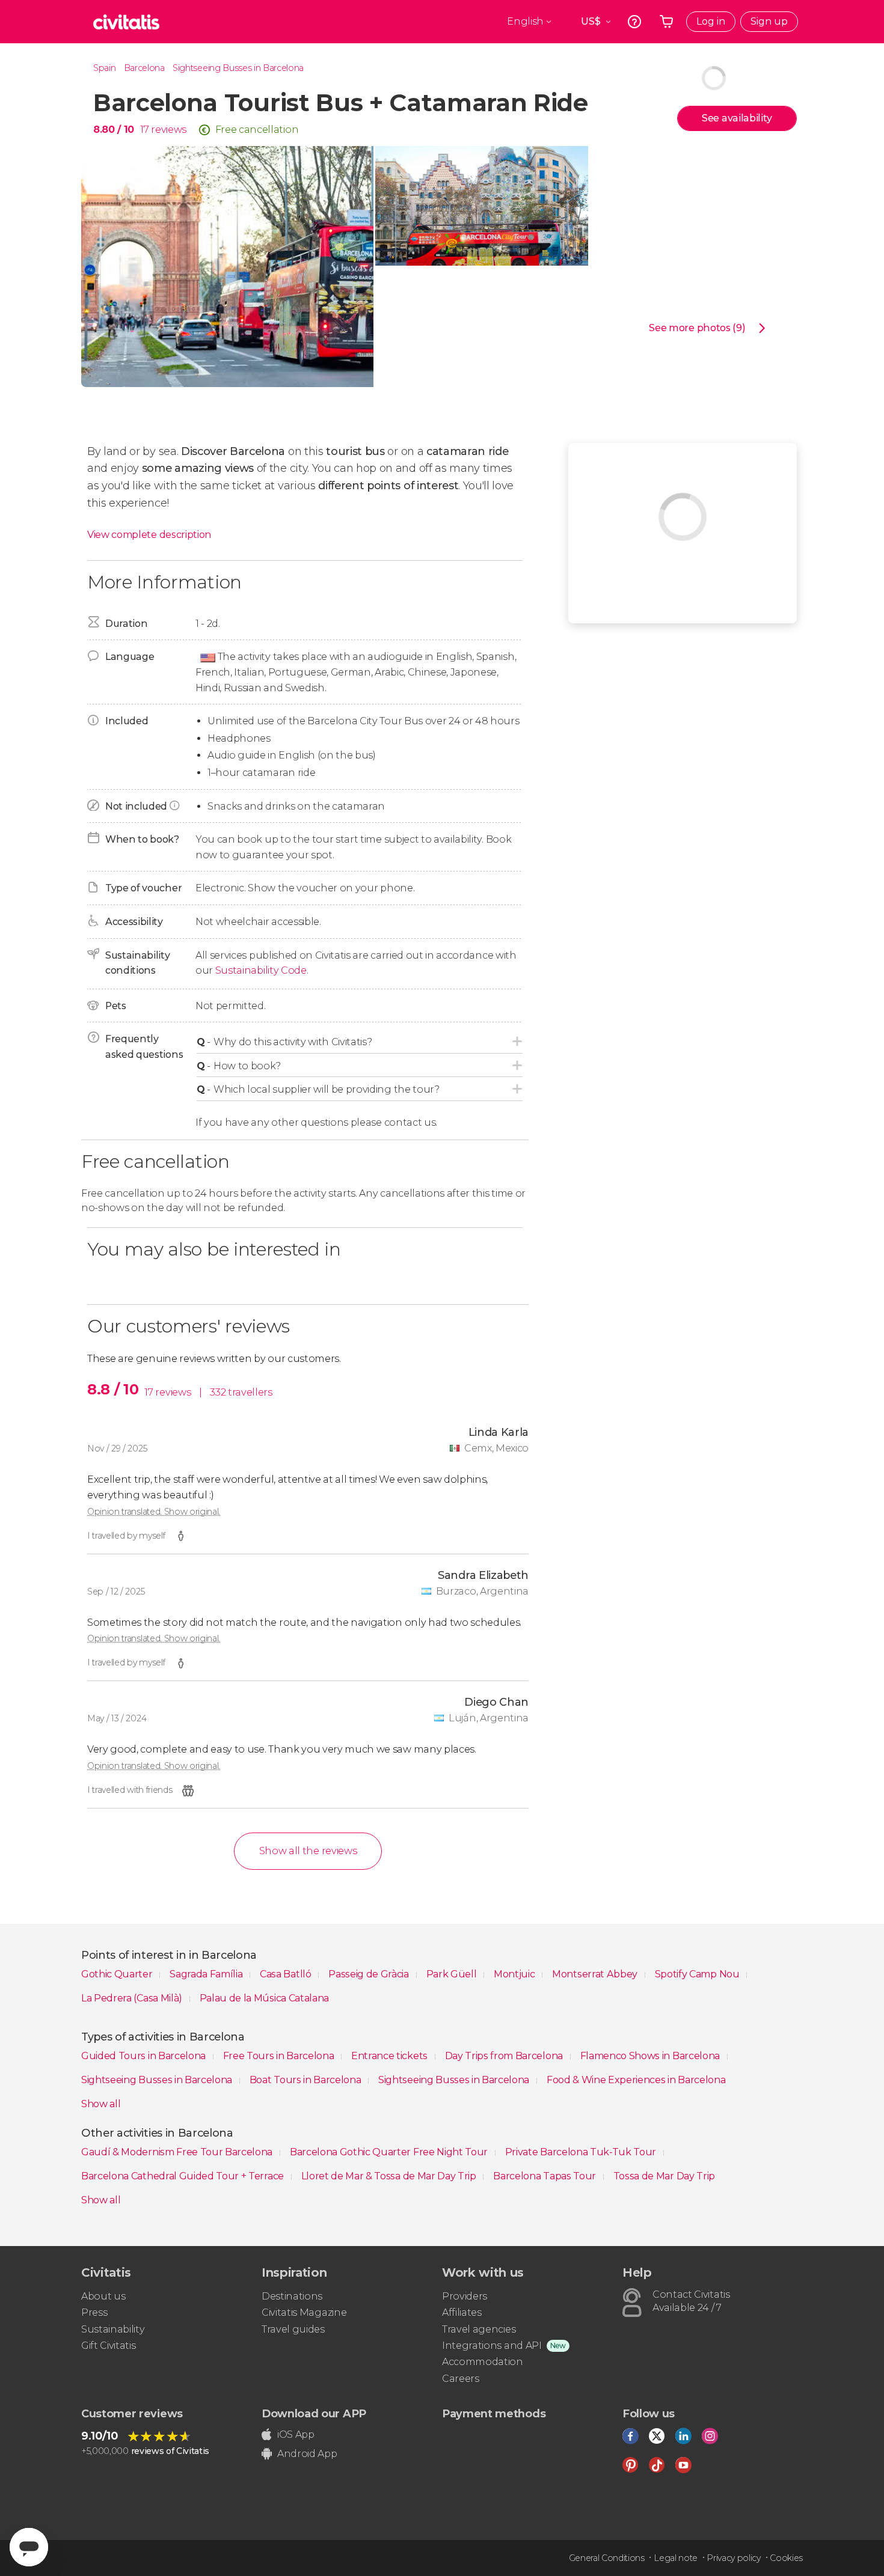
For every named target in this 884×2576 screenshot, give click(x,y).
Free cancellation (257, 130)
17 (144, 130)
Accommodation (483, 2362)
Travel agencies (479, 2329)
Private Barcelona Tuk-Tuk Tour (582, 2152)
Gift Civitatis (109, 2346)
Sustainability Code (261, 970)
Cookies (786, 2558)
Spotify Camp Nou (698, 1974)
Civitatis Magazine (304, 2312)
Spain (104, 68)
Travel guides (293, 2329)
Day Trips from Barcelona (505, 2056)
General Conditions (607, 2558)
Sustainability (113, 2329)
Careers (461, 2379)
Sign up (769, 21)
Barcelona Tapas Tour (545, 2176)
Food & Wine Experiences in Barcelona (636, 2080)
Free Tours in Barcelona (280, 2056)
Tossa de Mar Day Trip (664, 2176)
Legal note (676, 2558)
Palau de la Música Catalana (264, 1998)
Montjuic (515, 1974)
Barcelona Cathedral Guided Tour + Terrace (184, 2176)
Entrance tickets (391, 2056)
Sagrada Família (207, 1974)
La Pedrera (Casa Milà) (133, 1998)
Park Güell (453, 1974)
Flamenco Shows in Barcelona (651, 2056)
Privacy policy (734, 2558)
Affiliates (462, 2312)
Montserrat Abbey (596, 1974)
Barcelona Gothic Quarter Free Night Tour (390, 2152)
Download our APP (314, 2414)
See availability (737, 118)
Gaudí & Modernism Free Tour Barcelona (178, 2152)
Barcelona (144, 68)
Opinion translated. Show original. (154, 1512)
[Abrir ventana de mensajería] (29, 2547)
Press (94, 2312)
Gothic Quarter (118, 1974)
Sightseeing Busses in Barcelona (238, 68)
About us (103, 2296)
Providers (465, 2296)
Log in (711, 21)
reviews (169, 130)
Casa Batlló (287, 1974)
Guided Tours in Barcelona (145, 2056)
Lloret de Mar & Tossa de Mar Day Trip (390, 2176)
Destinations (292, 2296)
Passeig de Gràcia (370, 1974)
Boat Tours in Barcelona (306, 2080)
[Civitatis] (126, 22)
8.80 (114, 130)
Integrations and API (492, 2346)
